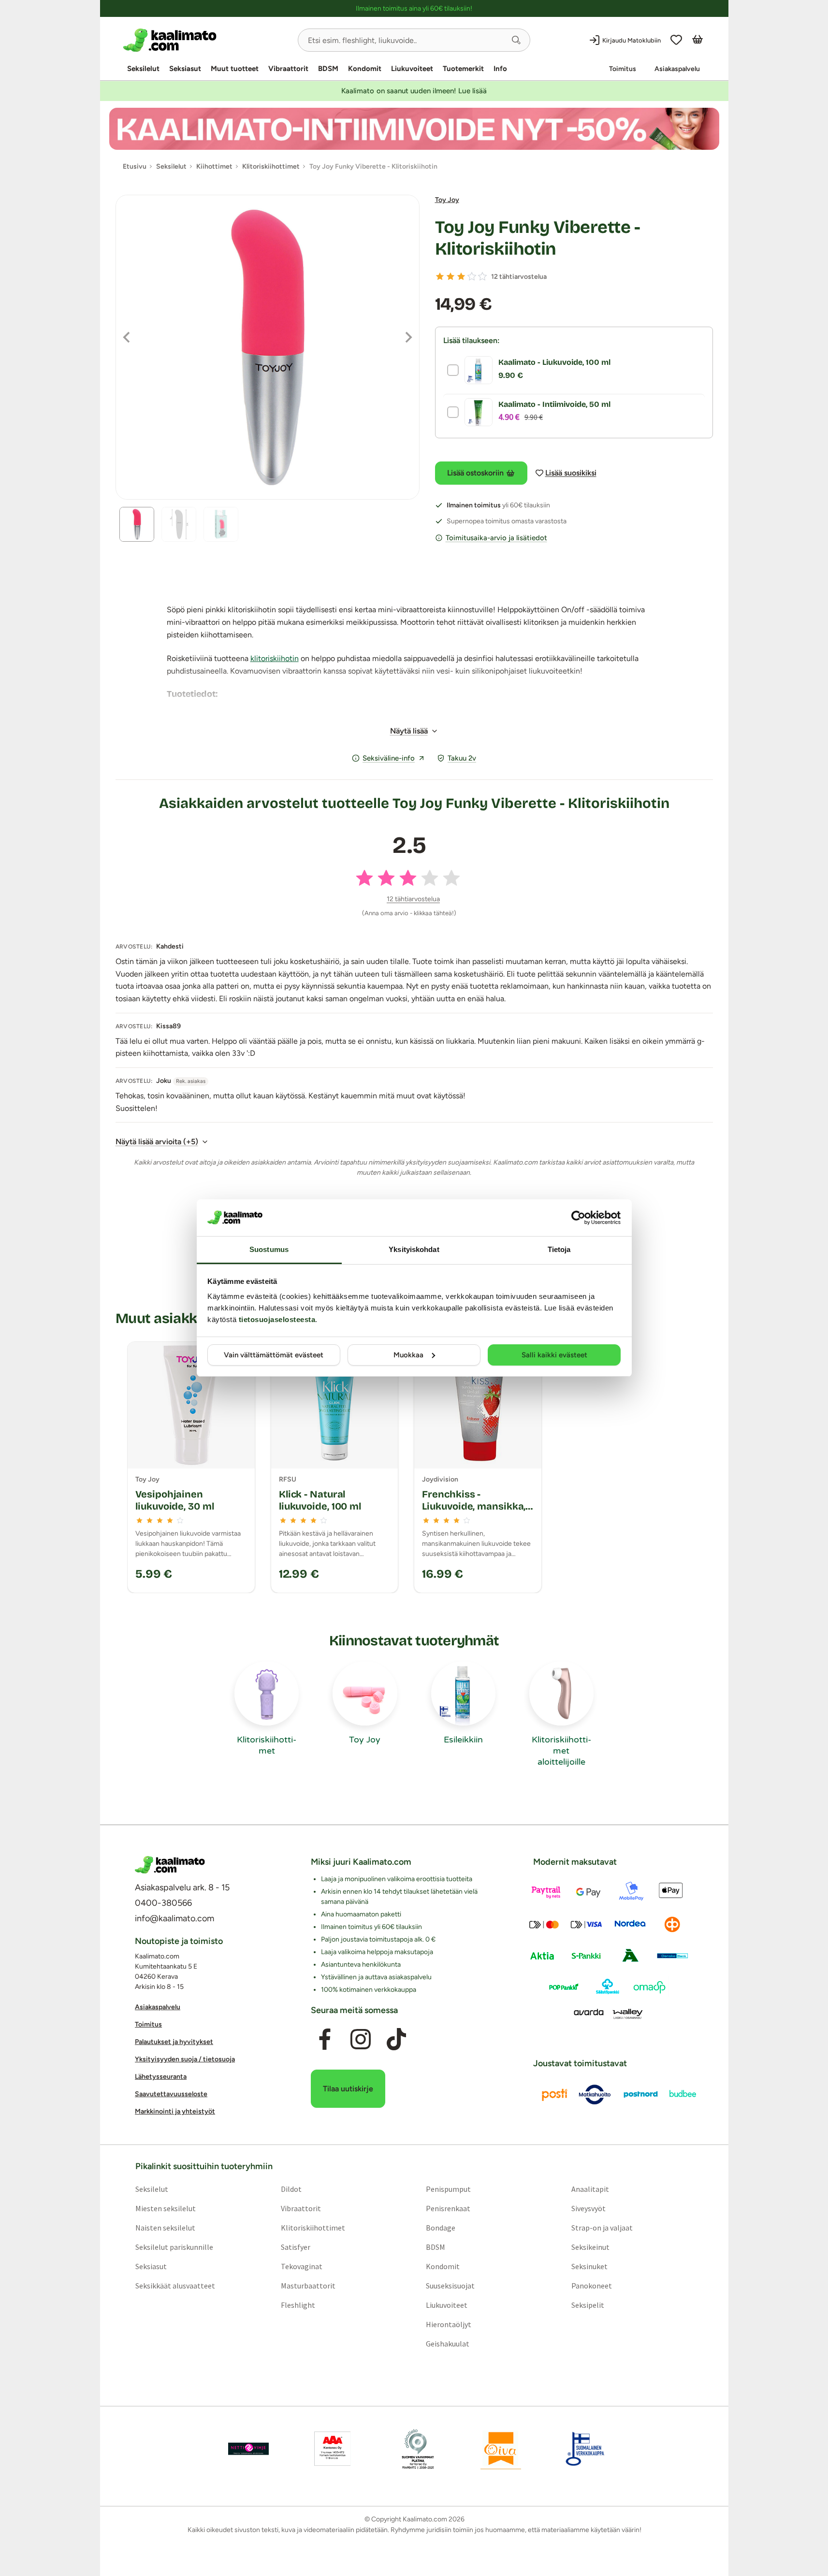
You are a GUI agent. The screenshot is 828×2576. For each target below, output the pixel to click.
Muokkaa (408, 1355)
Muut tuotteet (235, 69)
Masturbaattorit (308, 2286)
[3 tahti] (461, 276)
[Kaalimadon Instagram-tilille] (361, 2039)
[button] (516, 40)
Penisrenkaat (448, 2208)
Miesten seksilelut (165, 2208)
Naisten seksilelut (165, 2228)
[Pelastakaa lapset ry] (248, 2449)
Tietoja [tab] (559, 1249)
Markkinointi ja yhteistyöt (175, 2111)
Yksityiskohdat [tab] (414, 1249)
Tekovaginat (301, 2266)
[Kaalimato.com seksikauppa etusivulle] (207, 40)
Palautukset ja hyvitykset (174, 2042)
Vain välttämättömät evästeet (274, 1355)
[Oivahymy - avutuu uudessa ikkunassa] (501, 2449)
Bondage (441, 2228)
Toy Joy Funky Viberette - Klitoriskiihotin (538, 238)
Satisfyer (295, 2247)
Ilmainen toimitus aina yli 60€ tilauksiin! (414, 8)
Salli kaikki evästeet (554, 1355)
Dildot (291, 2189)
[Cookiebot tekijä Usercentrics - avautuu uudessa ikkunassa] (578, 1218)
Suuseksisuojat (450, 2286)
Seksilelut (143, 69)
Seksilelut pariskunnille (174, 2247)
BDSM (328, 69)
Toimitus (623, 69)
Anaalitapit (590, 2189)
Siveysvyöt (588, 2208)
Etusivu (135, 166)
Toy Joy (447, 200)
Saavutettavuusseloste (171, 2094)
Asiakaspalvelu (677, 69)
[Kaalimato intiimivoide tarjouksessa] (414, 129)
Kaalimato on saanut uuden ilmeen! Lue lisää (414, 91)
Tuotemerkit (463, 69)
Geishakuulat (448, 2344)
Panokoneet (592, 2286)
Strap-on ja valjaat (602, 2228)
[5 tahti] (482, 276)
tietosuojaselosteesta (277, 1319)
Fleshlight (298, 2305)
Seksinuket (589, 2266)
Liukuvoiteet (412, 69)
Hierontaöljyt (449, 2324)
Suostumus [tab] (269, 1249)
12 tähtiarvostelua (519, 277)
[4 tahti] (472, 276)
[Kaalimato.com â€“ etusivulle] (170, 1865)
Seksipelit (588, 2305)
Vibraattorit (288, 69)
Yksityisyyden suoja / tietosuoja (185, 2059)
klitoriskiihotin (275, 658)
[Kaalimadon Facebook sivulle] (324, 2039)
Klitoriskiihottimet (312, 2228)
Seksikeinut (590, 2247)
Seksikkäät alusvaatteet (175, 2286)
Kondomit (365, 69)
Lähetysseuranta (161, 2077)
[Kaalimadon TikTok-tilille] (396, 2039)
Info (500, 69)
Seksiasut (185, 69)
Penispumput (448, 2189)
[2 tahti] (450, 276)
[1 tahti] (440, 276)
